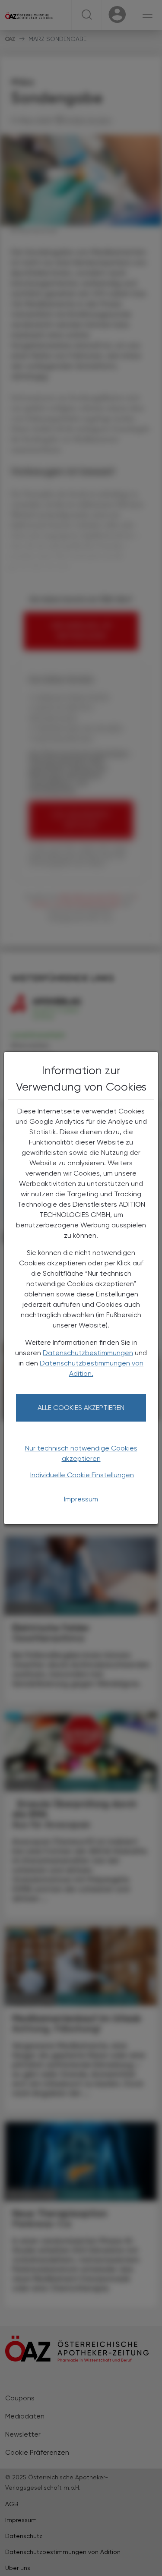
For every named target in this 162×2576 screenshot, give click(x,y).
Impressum (81, 1499)
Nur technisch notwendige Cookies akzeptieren (81, 1453)
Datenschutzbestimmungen (88, 1353)
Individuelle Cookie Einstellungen (82, 1475)
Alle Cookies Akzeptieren (81, 1408)
